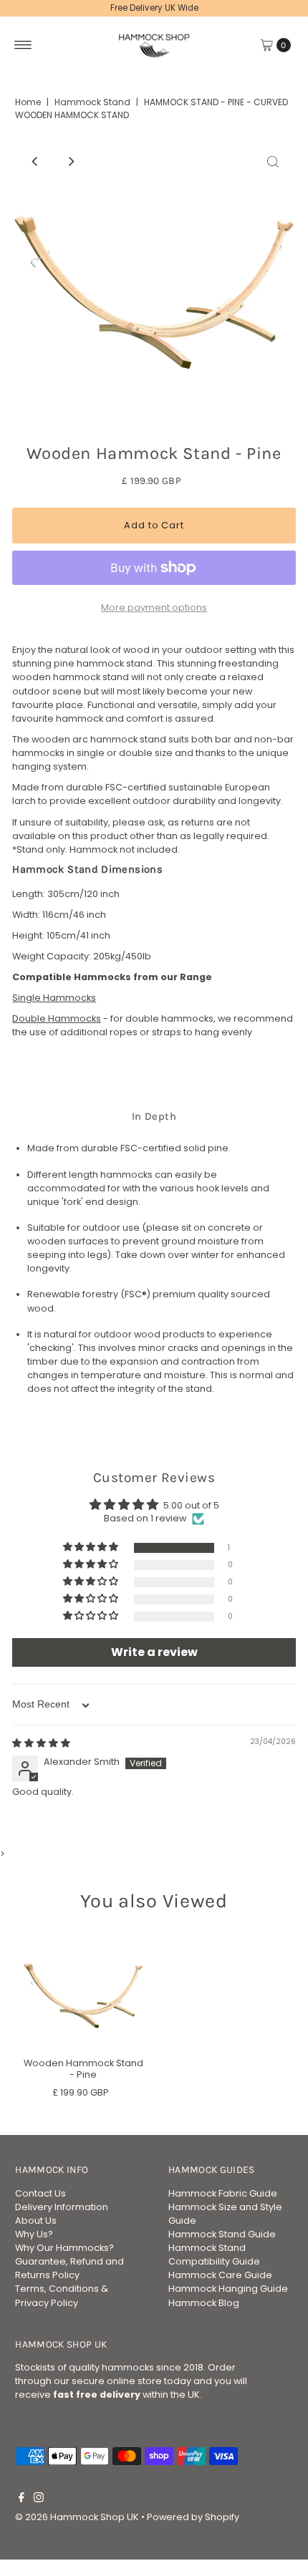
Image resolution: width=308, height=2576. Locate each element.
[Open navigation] (23, 45)
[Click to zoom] (273, 162)
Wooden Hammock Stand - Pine (83, 2068)
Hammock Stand (92, 102)
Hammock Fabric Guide (223, 2193)
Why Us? (34, 2234)
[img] (41, 1743)
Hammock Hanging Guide (228, 2289)
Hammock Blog (204, 2303)
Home (28, 102)
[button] (92, 1548)
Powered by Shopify (193, 2517)
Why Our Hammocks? (64, 2248)
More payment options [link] (154, 607)
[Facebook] (21, 2499)
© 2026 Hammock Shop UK (77, 2517)
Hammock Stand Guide (222, 2234)
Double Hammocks (57, 1018)
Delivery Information (62, 2207)
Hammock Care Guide (220, 2275)
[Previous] (35, 162)
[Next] (70, 162)
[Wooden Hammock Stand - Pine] (83, 1990)
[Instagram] (39, 2499)
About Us (36, 2221)
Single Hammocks (54, 998)
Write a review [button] (154, 1652)
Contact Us (40, 2193)
